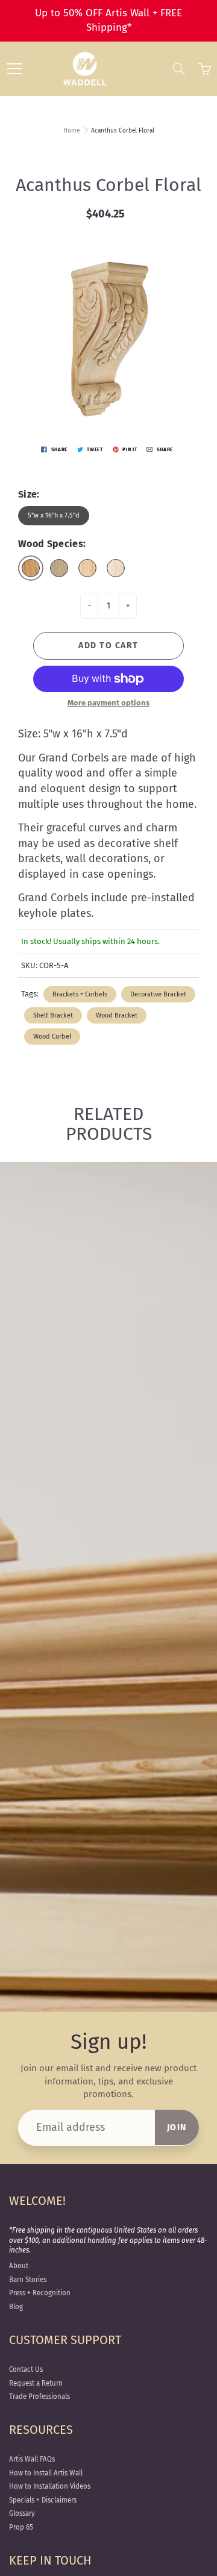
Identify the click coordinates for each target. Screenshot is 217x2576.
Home (71, 131)
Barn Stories (28, 2280)
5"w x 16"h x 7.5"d (54, 515)
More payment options (108, 703)
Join (177, 2127)
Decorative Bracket (158, 994)
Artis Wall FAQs (32, 2459)
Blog (16, 2307)
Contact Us (26, 2369)
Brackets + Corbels (80, 994)
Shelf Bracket (53, 1015)
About (19, 2266)
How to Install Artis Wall (46, 2473)
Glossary (22, 2513)
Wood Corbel (52, 1036)
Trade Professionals (39, 2396)
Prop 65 (21, 2527)
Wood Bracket (117, 1015)
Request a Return (36, 2383)
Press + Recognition (40, 2293)
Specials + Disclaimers (43, 2500)
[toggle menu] (14, 69)
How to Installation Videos (50, 2486)
